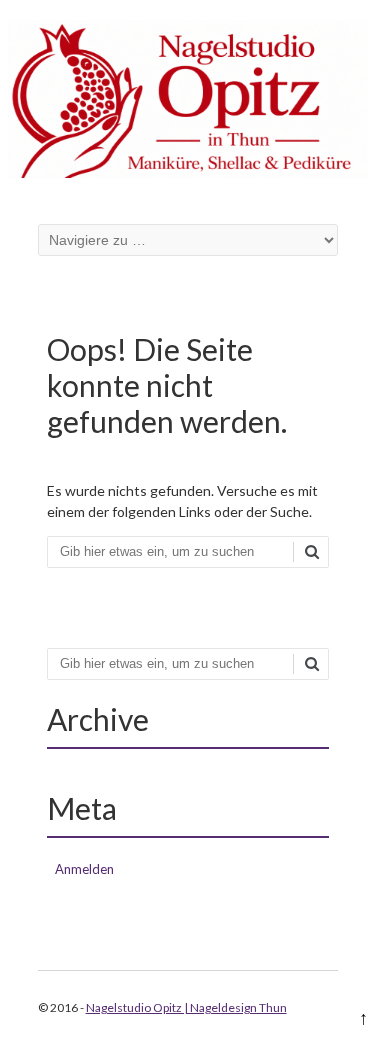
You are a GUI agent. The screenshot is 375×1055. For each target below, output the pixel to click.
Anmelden (84, 869)
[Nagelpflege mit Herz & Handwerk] (188, 172)
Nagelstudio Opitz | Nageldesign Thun (186, 1007)
